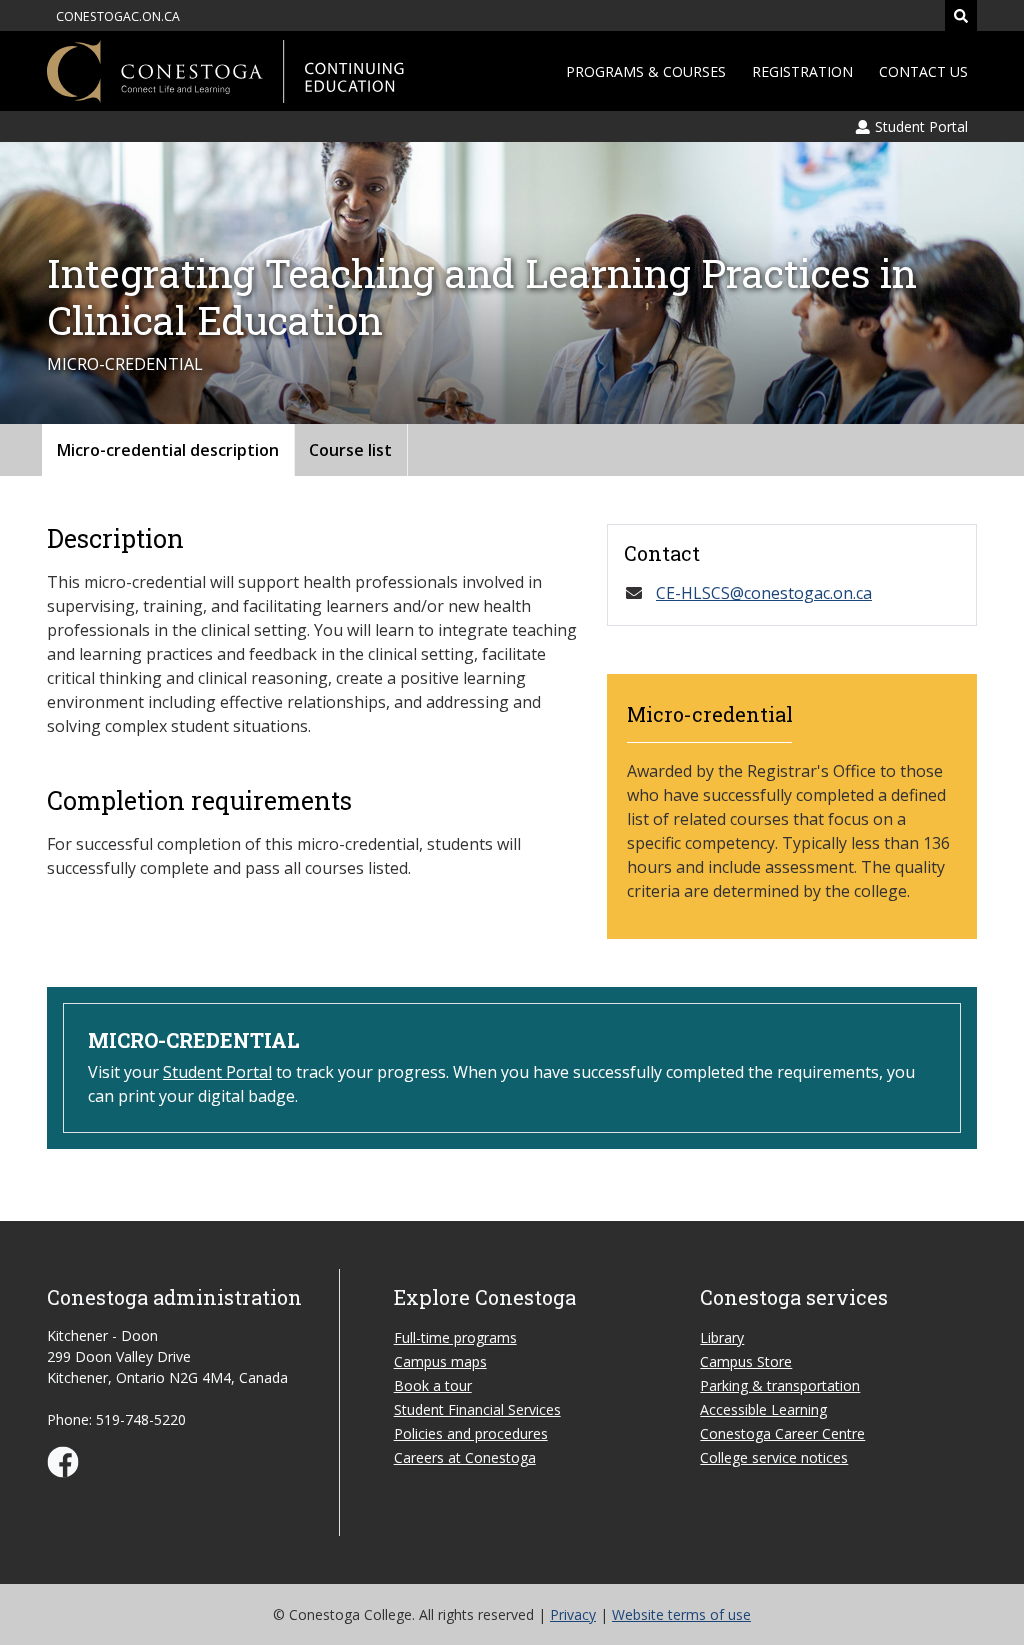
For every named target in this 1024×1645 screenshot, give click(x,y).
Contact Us (923, 71)
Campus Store (746, 1361)
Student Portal (217, 1072)
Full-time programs (455, 1337)
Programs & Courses (646, 71)
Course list (350, 450)
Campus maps (440, 1361)
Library (722, 1337)
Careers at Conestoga (465, 1457)
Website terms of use (681, 1614)
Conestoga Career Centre (782, 1433)
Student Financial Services (477, 1409)
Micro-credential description (168, 450)
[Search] (961, 15)
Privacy (573, 1614)
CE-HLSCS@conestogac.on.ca (764, 593)
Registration (802, 71)
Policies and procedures (471, 1433)
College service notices (774, 1457)
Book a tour (433, 1385)
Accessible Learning (763, 1409)
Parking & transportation (780, 1385)
